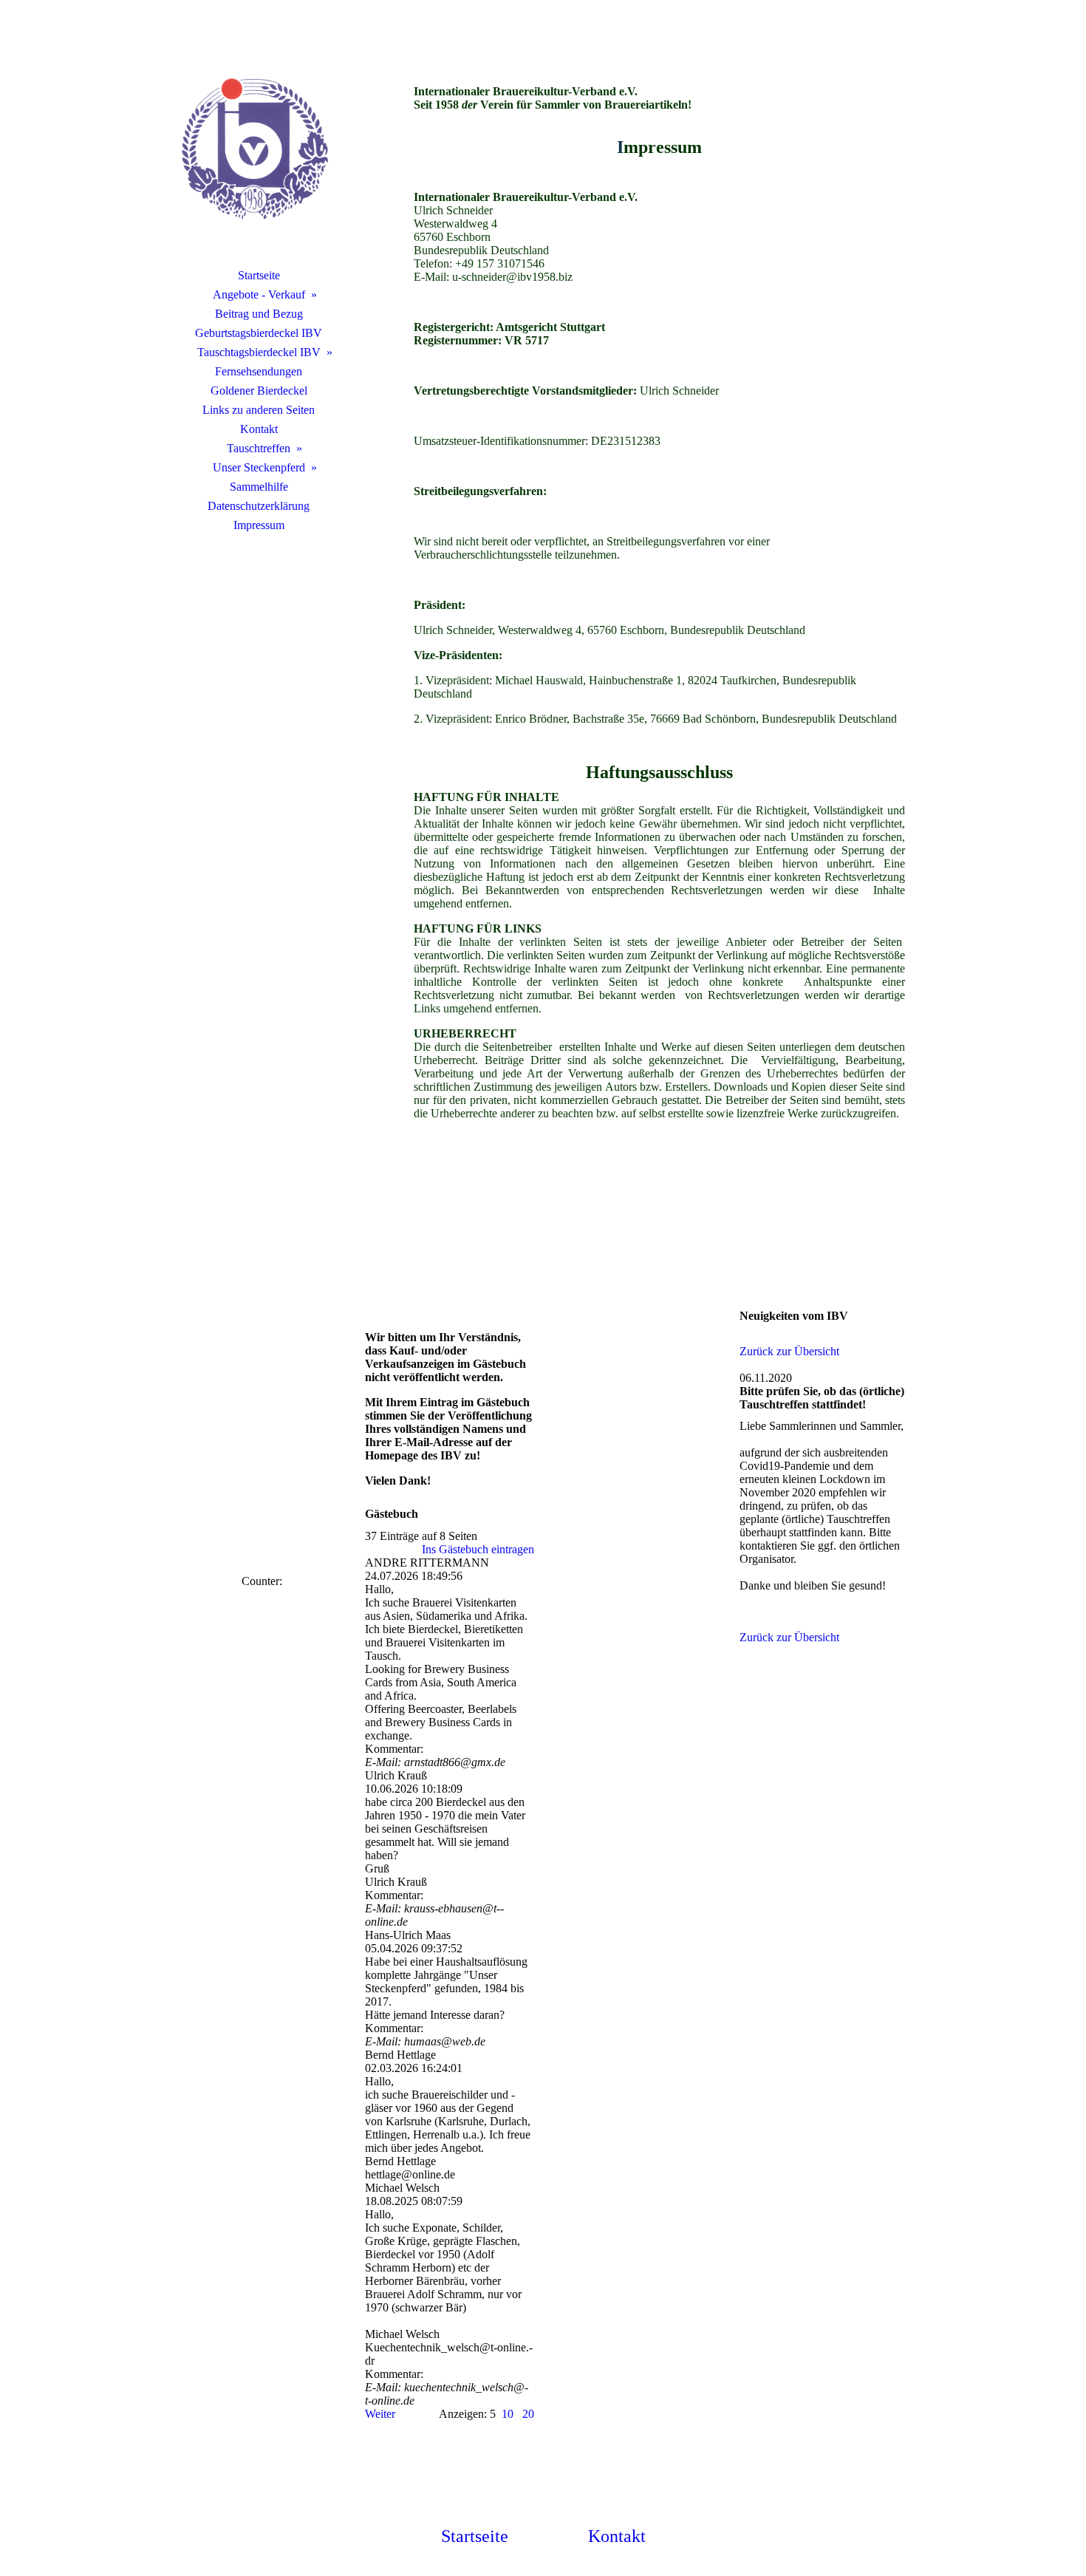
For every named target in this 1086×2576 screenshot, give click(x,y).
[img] (259, 151)
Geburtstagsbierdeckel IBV (259, 333)
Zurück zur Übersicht (789, 1351)
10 (508, 2414)
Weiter (380, 2414)
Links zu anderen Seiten (259, 410)
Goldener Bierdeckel (259, 391)
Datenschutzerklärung (259, 506)
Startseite (259, 275)
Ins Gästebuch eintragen (478, 1549)
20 (528, 2414)
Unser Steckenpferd (259, 467)
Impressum (259, 525)
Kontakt (259, 429)
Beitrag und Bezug (259, 314)
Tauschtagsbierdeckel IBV (259, 352)
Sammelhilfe (259, 487)
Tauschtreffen (259, 448)
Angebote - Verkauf (259, 294)
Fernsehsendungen (259, 371)
